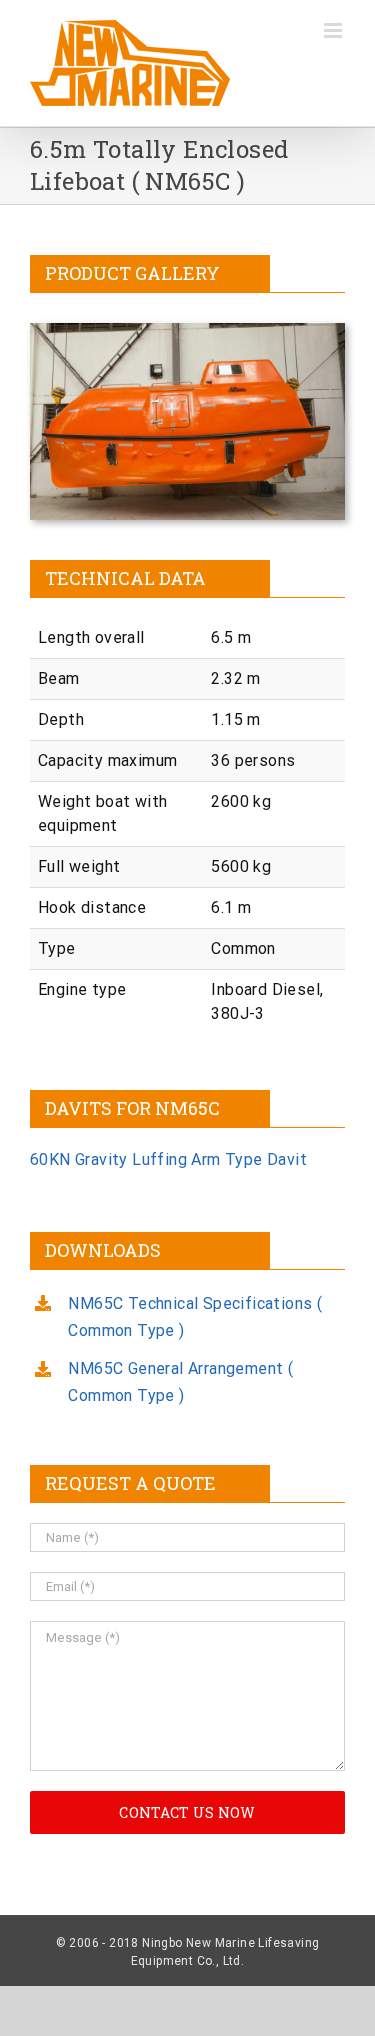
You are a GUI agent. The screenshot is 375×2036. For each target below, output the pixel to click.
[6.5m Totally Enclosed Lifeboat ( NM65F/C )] (187, 330)
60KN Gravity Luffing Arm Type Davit (168, 1159)
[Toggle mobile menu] (334, 30)
